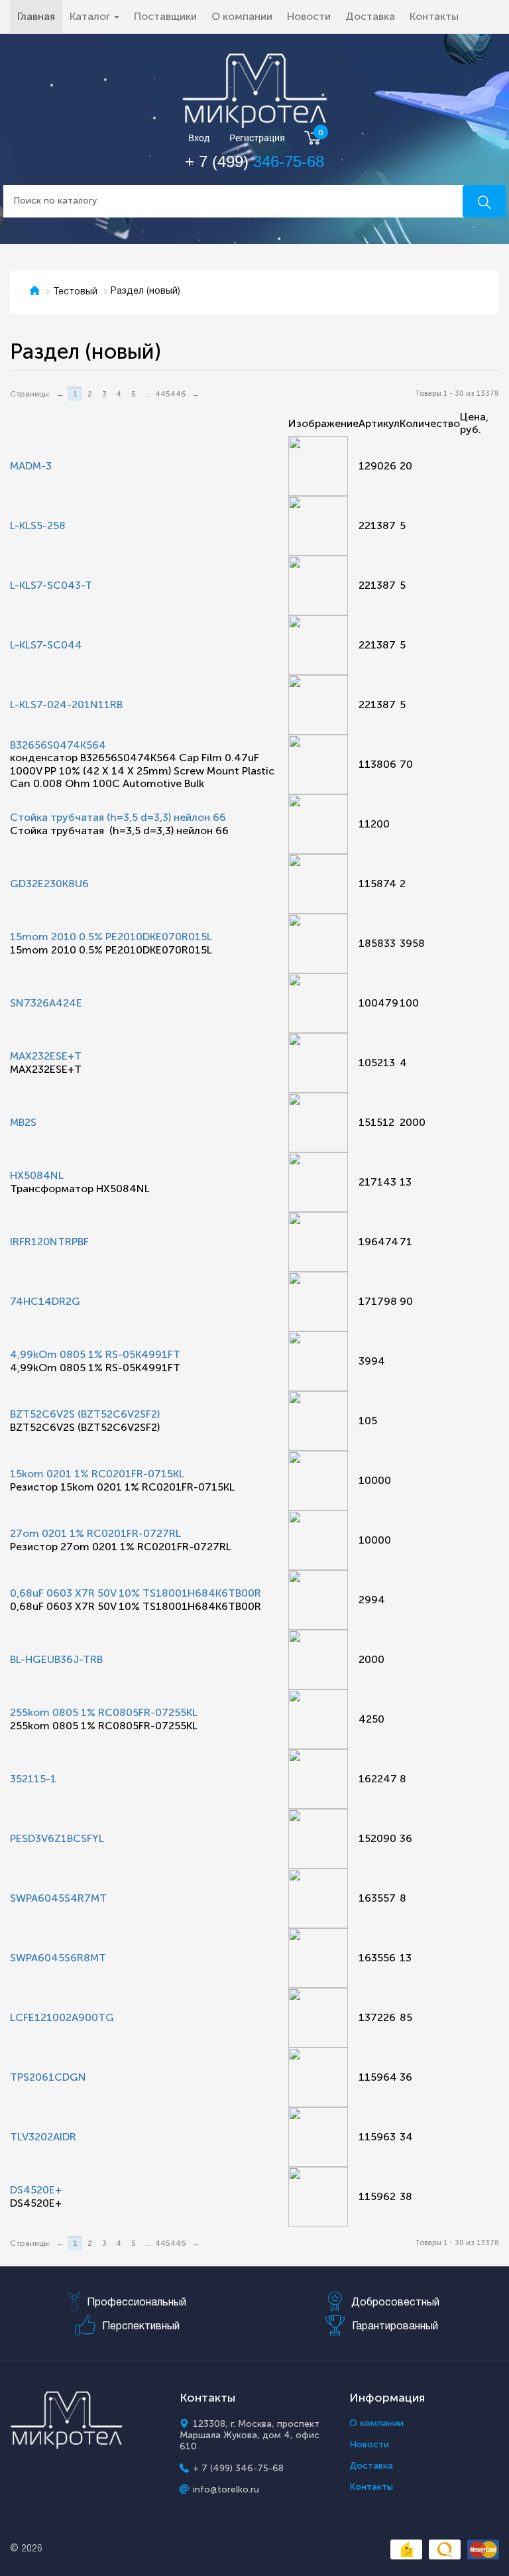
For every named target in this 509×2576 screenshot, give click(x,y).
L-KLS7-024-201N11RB (66, 705)
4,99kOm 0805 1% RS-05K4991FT (95, 1354)
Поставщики (165, 16)
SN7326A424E (46, 1003)
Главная (40, 16)
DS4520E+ (36, 2190)
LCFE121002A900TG (62, 2017)
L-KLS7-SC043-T (51, 585)
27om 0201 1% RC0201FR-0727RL (95, 1533)
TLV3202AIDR (43, 2137)
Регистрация (257, 138)
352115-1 (33, 1779)
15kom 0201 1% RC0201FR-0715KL (97, 1474)
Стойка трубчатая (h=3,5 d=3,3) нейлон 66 (118, 817)
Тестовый (75, 292)
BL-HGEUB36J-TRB (56, 1659)
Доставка (370, 16)
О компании (242, 16)
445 (163, 394)
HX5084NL (37, 1175)
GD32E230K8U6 (49, 884)
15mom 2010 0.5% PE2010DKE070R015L (111, 937)
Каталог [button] (91, 16)
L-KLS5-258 (38, 525)
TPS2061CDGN (48, 2077)
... (148, 394)
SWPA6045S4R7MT (58, 1898)
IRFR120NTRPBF (49, 1242)
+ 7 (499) (254, 161)
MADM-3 (31, 466)
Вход (199, 138)
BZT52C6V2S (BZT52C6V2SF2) (85, 1414)
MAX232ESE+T (46, 1056)
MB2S (23, 1122)
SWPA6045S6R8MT (58, 1958)
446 (178, 394)
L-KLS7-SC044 (46, 645)
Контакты (434, 16)
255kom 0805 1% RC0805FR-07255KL (104, 1712)
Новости (309, 16)
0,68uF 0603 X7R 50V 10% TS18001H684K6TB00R (136, 1593)
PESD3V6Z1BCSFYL (57, 1838)
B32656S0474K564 (58, 745)
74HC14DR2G (45, 1301)
